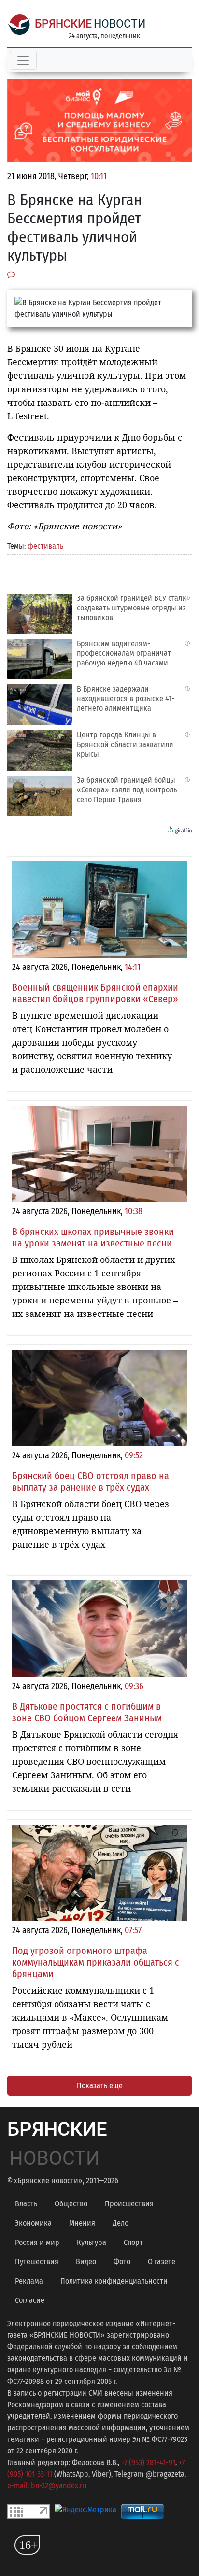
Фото (122, 2262)
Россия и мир (37, 2242)
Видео (86, 2262)
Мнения (82, 2223)
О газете (162, 2262)
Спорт (133, 2242)
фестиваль (45, 546)
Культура (92, 2242)
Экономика (33, 2223)
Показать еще (100, 2085)
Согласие (30, 2300)
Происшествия (129, 2204)
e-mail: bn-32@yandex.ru (47, 2486)
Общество (71, 2204)
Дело (121, 2223)
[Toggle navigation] (23, 60)
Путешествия (37, 2262)
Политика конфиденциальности (114, 2281)
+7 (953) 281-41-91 (148, 2462)
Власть (26, 2204)
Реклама (29, 2281)
